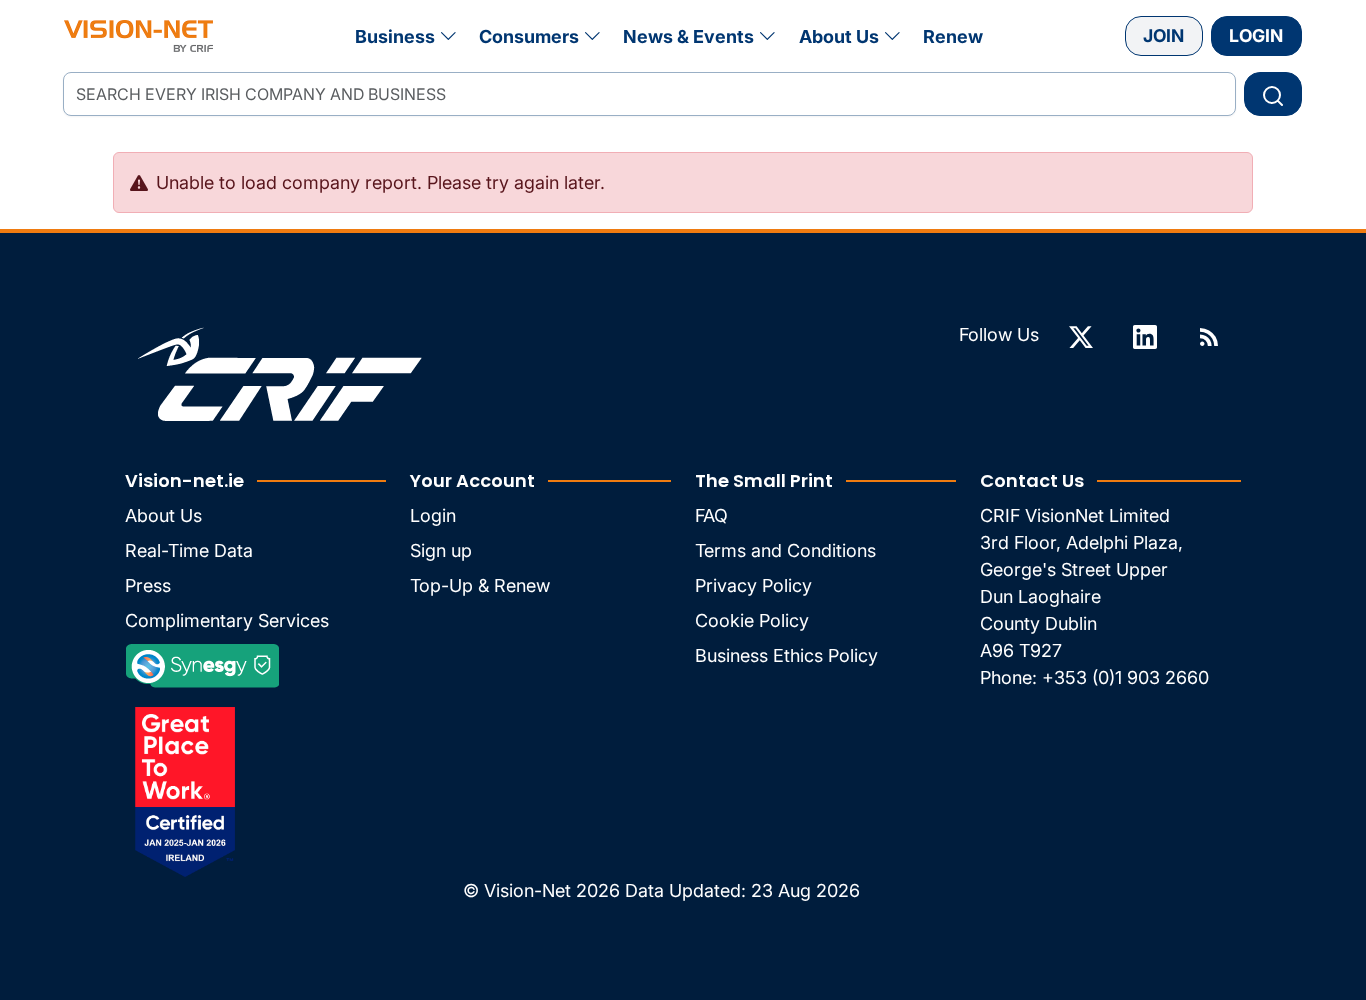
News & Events (688, 36)
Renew (953, 36)
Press (148, 585)
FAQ (711, 515)
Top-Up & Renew (480, 585)
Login (1256, 35)
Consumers (529, 36)
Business (395, 36)
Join (1163, 35)
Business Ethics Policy (786, 655)
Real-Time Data (189, 550)
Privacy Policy (753, 585)
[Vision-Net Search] (138, 36)
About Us (839, 36)
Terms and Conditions (785, 550)
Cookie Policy (752, 620)
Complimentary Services (227, 620)
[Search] (1273, 94)
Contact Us (1032, 480)
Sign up (441, 550)
